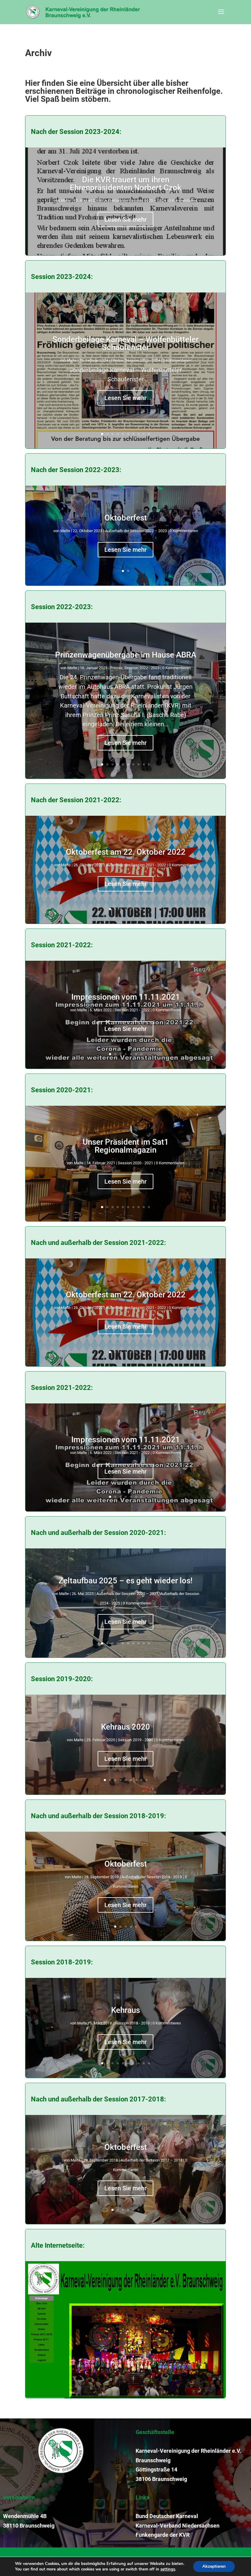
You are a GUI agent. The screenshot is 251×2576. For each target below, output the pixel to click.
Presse (117, 360)
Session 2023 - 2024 (142, 360)
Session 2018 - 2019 (132, 2023)
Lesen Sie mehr (125, 219)
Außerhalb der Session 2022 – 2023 (136, 531)
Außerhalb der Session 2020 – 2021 (127, 1594)
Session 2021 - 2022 (132, 1010)
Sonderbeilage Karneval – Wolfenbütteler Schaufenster (125, 343)
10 (149, 434)
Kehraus (125, 2010)
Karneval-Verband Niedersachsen (178, 2526)
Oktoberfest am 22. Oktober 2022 (126, 852)
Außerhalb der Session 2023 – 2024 (135, 201)
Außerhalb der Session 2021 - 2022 (136, 865)
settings (168, 2569)
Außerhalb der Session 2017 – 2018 (152, 2160)
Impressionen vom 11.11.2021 (126, 997)
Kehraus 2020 (125, 1727)
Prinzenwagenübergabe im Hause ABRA (126, 655)
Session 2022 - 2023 (142, 668)
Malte (66, 201)
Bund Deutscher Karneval (167, 2516)
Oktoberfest (126, 518)
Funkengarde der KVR (163, 2535)
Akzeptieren (214, 2566)
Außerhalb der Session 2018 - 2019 (152, 1877)
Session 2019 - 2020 (135, 1740)
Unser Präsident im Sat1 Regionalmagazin (126, 1146)
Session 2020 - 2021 (135, 1163)
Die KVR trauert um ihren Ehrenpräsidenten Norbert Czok (126, 184)
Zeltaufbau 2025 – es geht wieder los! (125, 1581)
